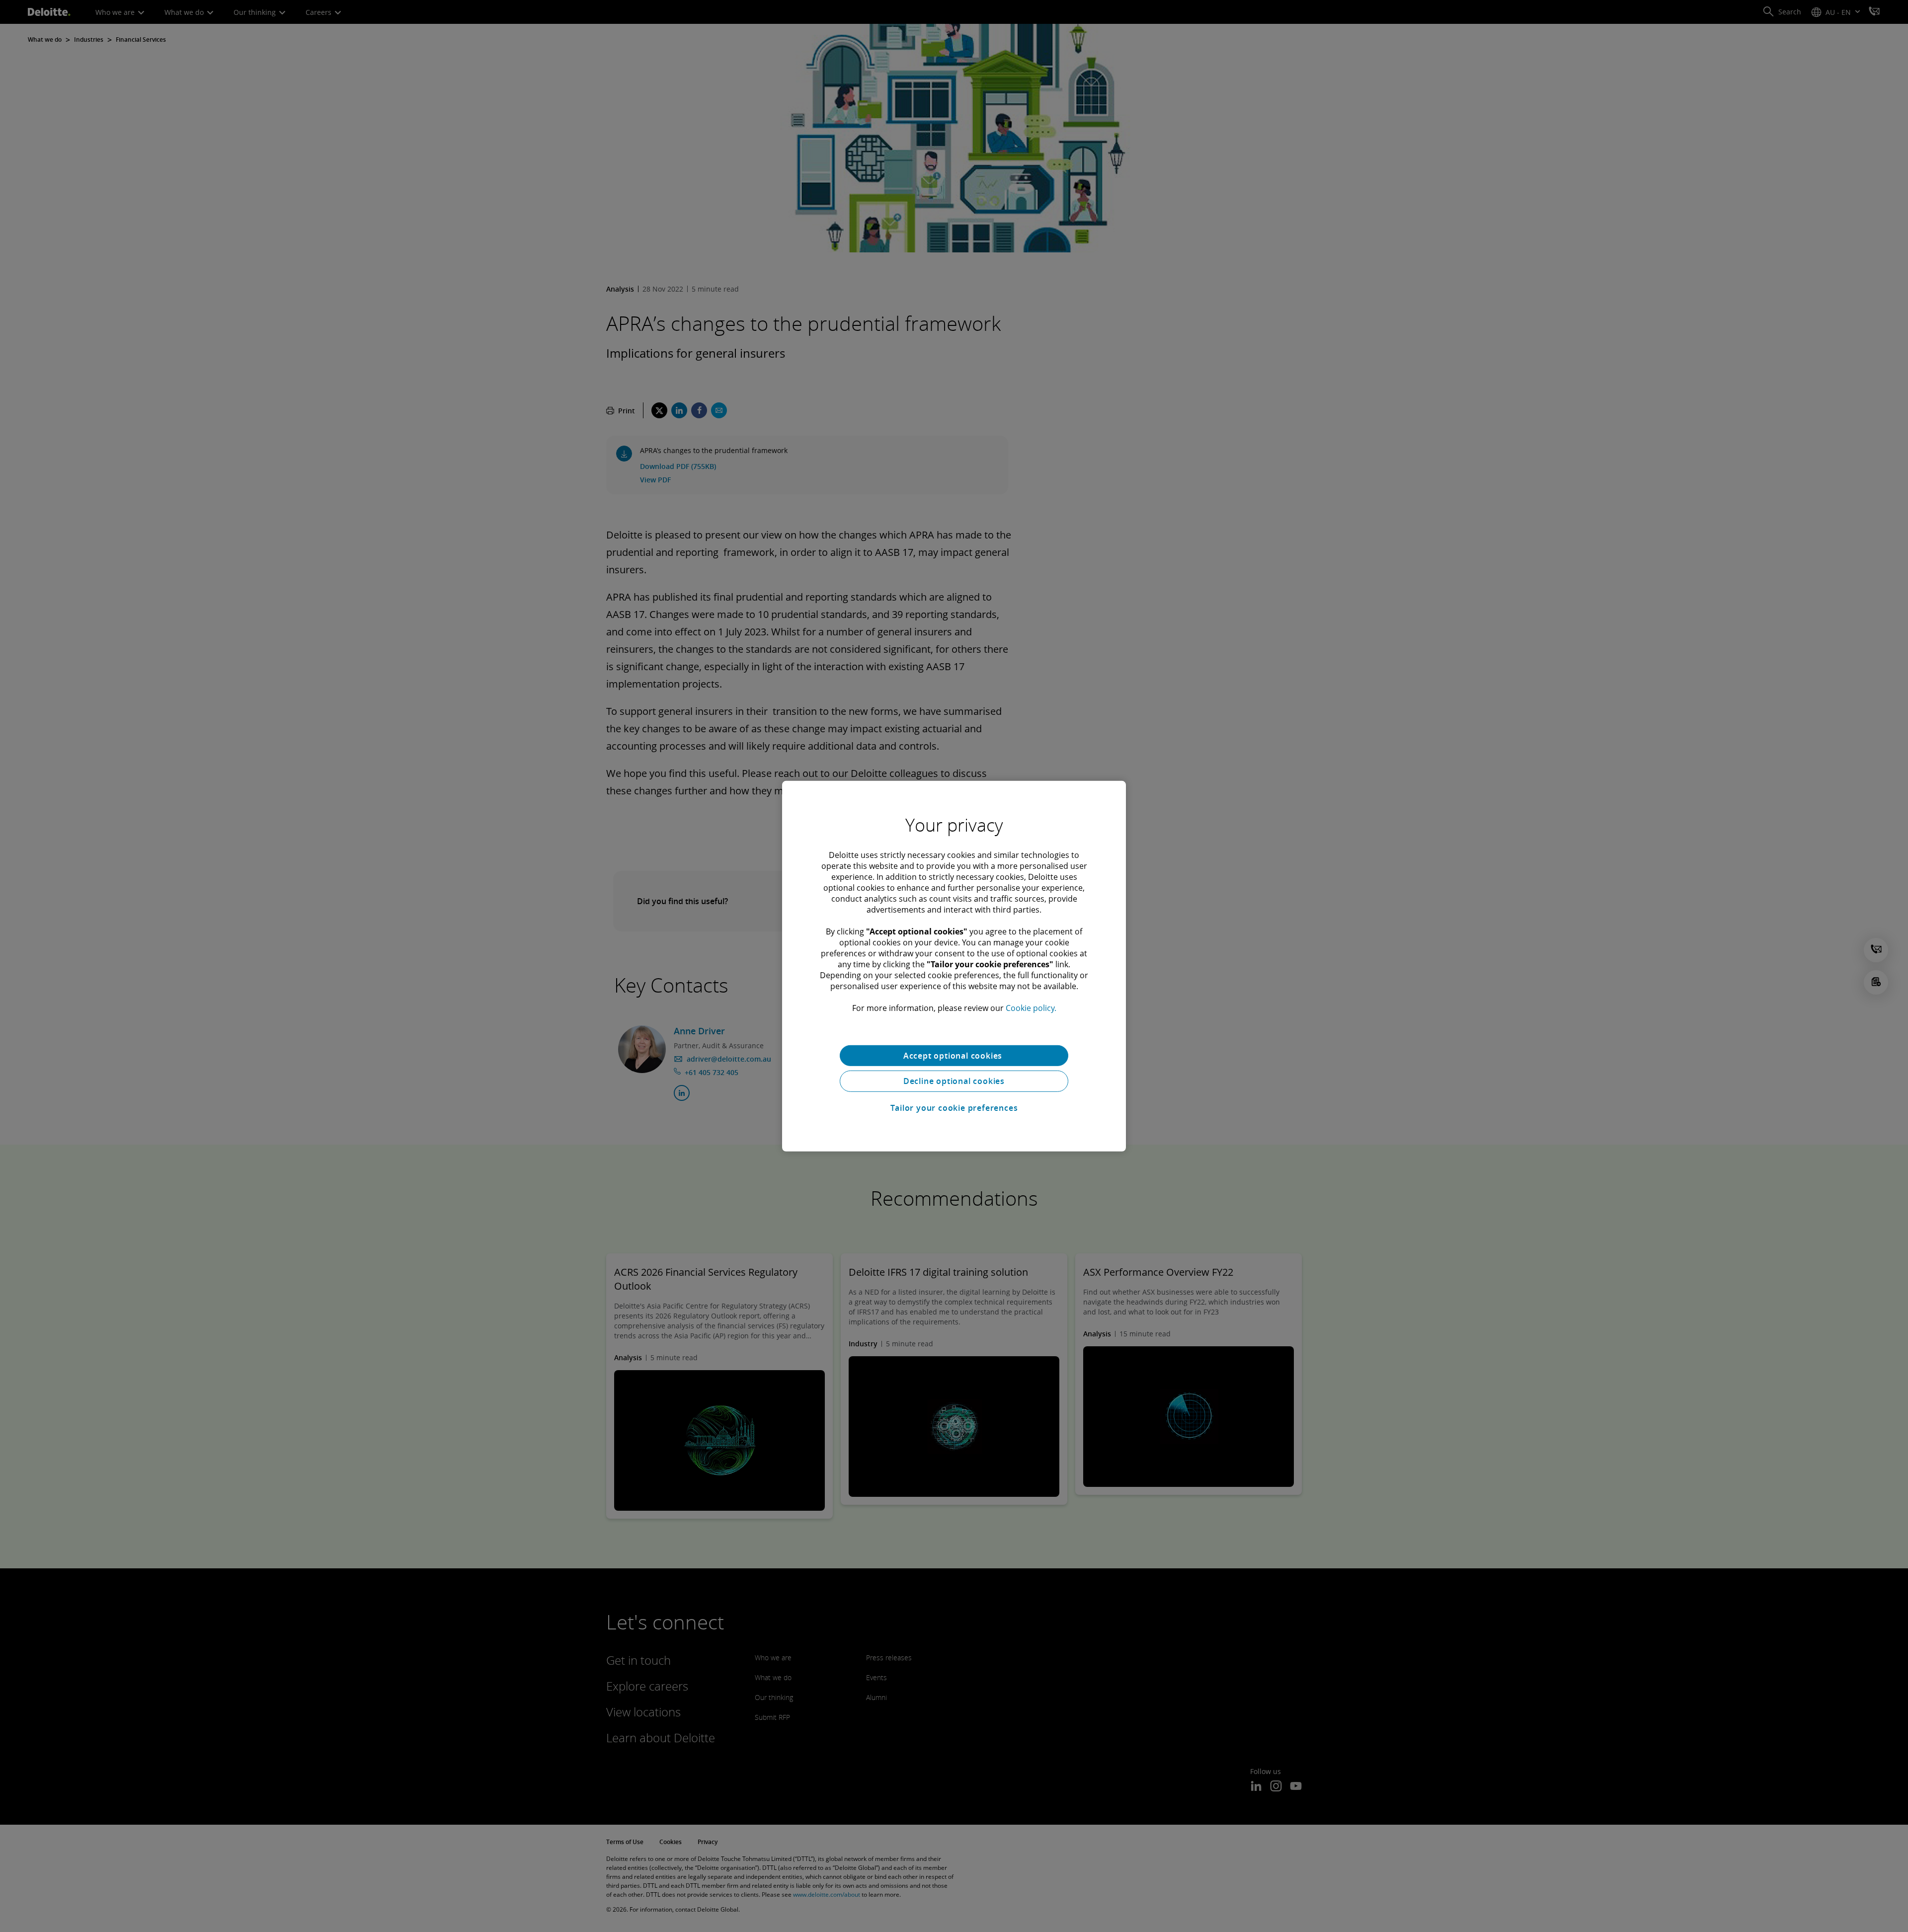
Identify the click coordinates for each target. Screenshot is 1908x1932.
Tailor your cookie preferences (954, 1108)
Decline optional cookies (954, 1081)
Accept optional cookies (954, 1055)
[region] (954, 966)
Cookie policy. (1031, 1007)
